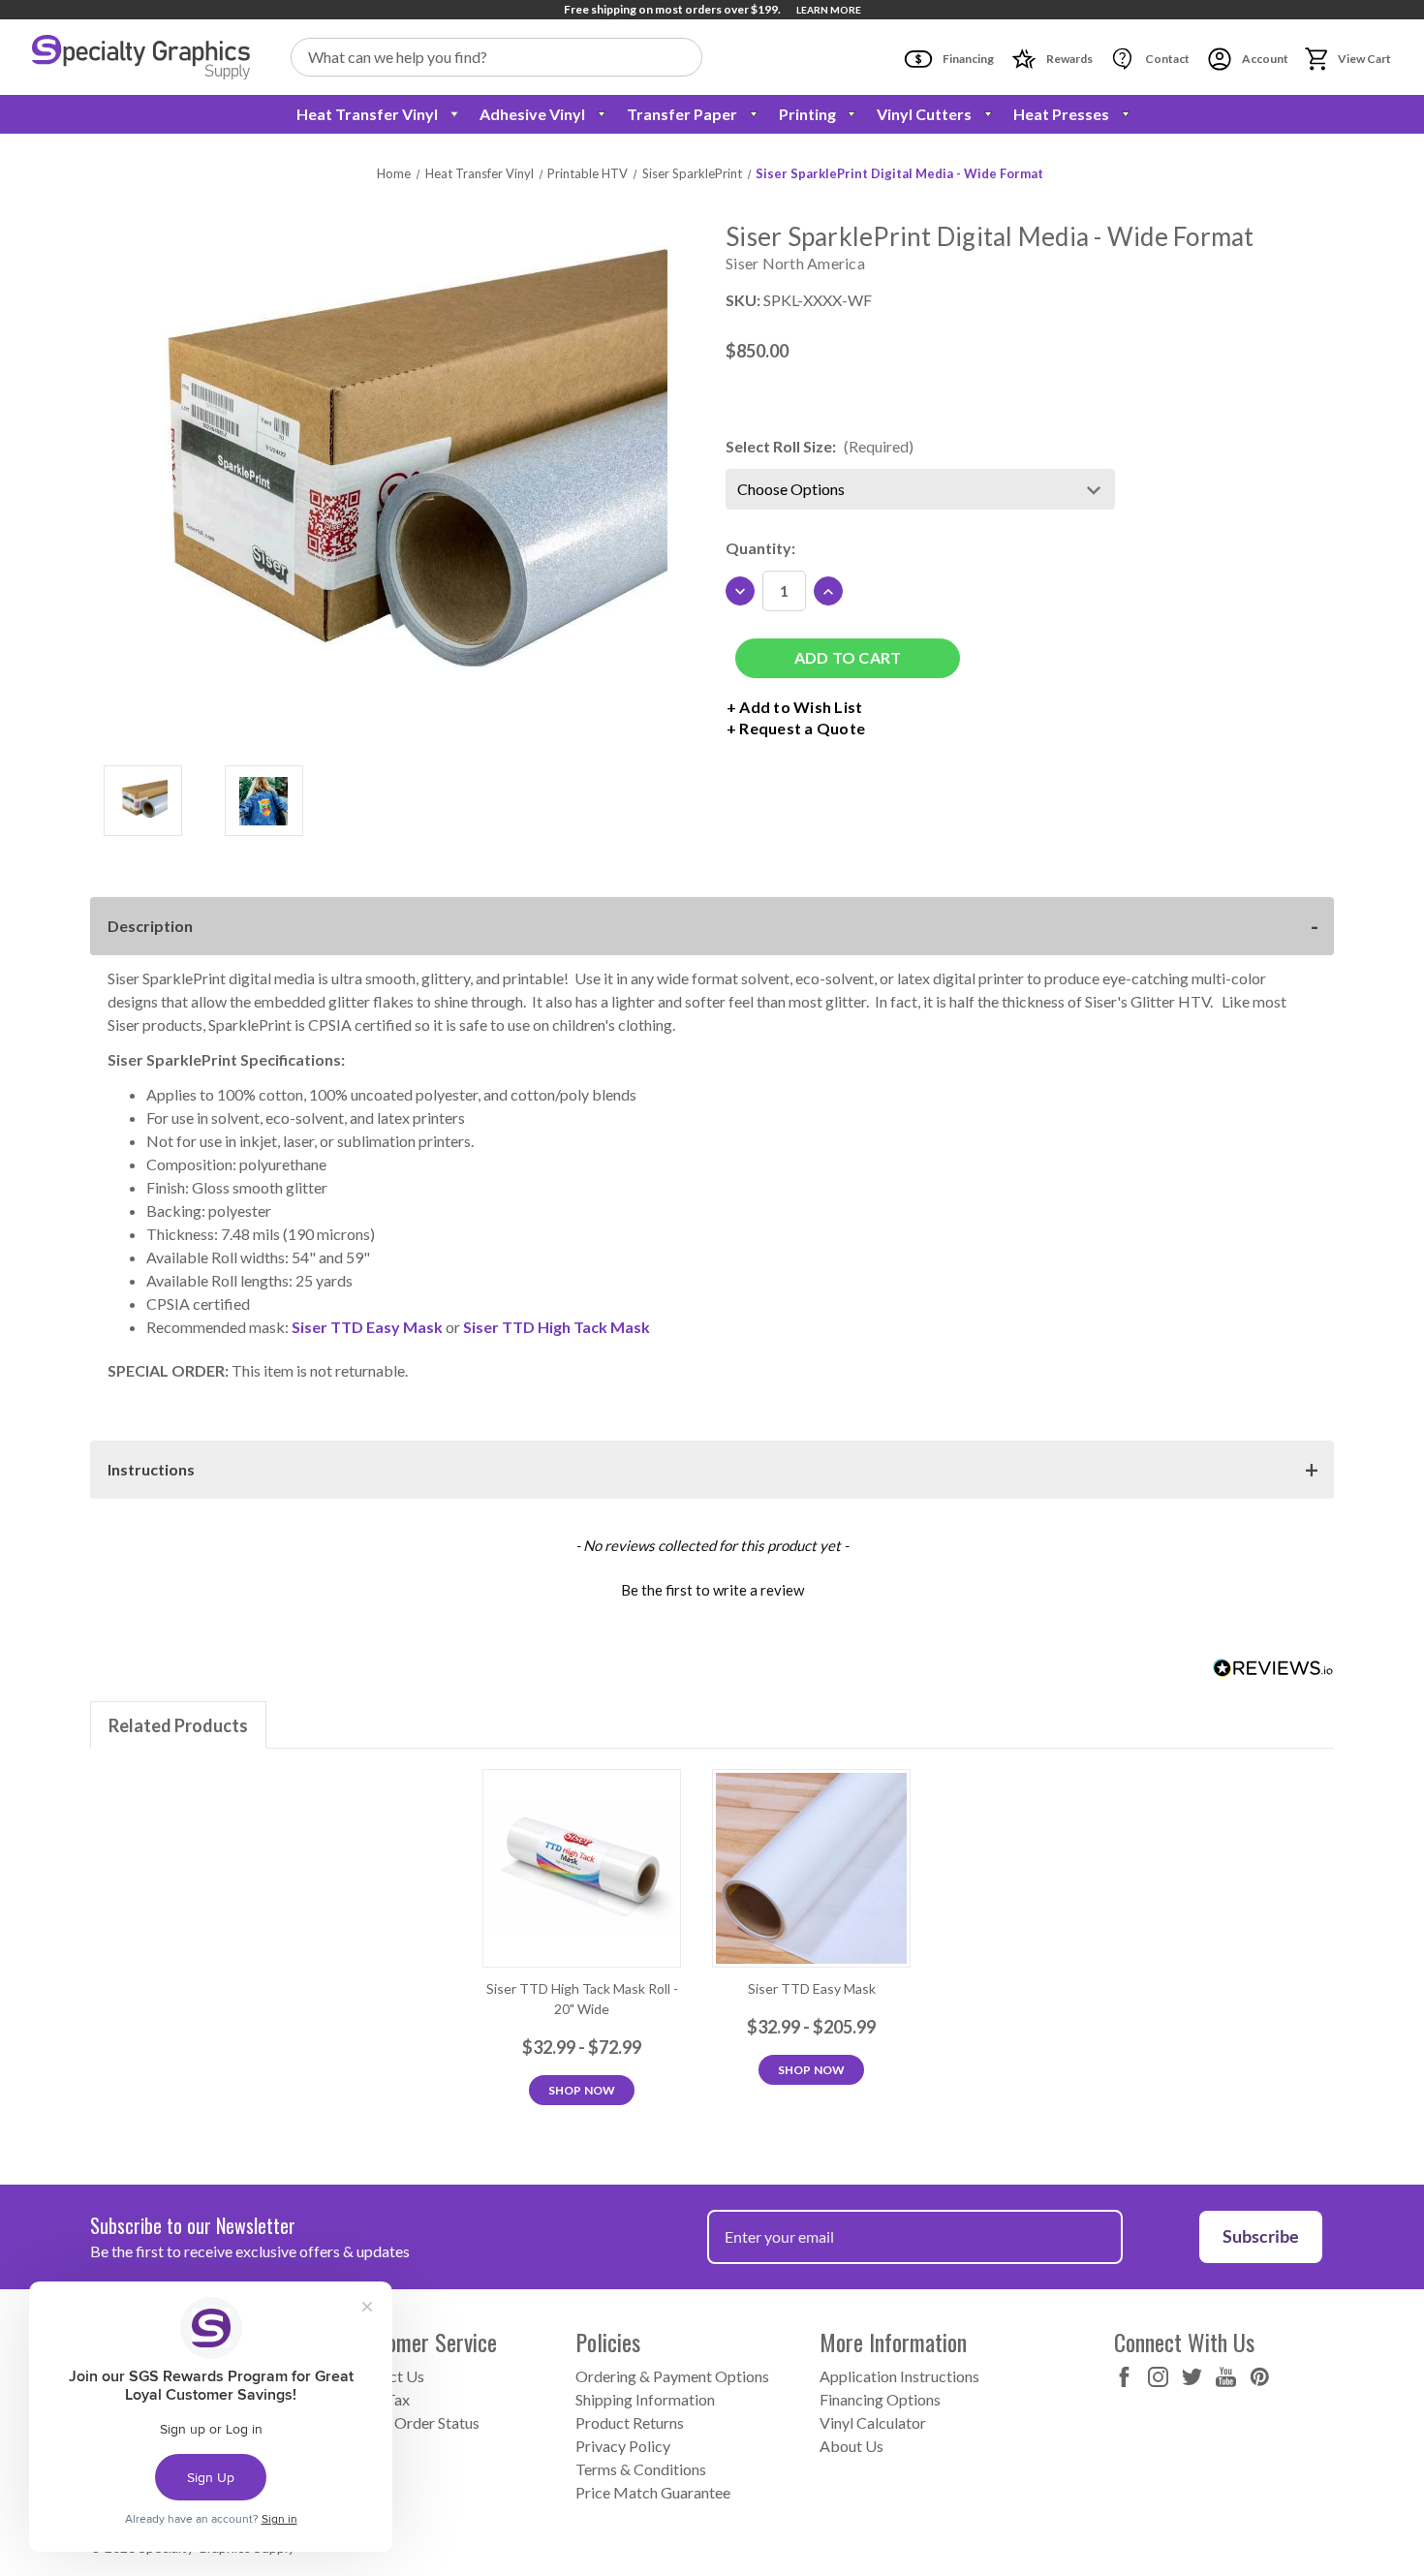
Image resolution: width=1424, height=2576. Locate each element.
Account (1264, 59)
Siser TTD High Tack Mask (557, 1327)
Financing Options (880, 2399)
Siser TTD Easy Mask (367, 1327)
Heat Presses (1061, 114)
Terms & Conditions (641, 2469)
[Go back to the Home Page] (141, 57)
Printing (807, 114)
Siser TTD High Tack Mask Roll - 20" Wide (582, 1999)
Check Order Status (414, 2422)
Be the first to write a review (712, 1590)
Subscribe (1261, 2236)
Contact (1166, 59)
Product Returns (630, 2422)
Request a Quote (802, 728)
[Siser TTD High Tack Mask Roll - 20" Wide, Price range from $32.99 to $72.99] (582, 1868)
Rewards (1068, 59)
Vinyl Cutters (924, 114)
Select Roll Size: (820, 446)
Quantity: (760, 548)
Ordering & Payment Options (672, 2376)
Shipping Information (645, 2399)
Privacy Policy (623, 2446)
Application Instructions (899, 2376)
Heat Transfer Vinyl (367, 114)
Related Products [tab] (178, 1725)
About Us (851, 2446)
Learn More (829, 10)
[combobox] (496, 57)
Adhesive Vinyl (532, 114)
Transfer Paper (682, 114)
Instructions (151, 1469)
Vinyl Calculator (873, 2422)
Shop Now (582, 2090)
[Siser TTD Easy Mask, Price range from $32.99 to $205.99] (811, 1868)
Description (150, 926)
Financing (967, 59)
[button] (712, 1588)
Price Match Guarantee (653, 2492)
